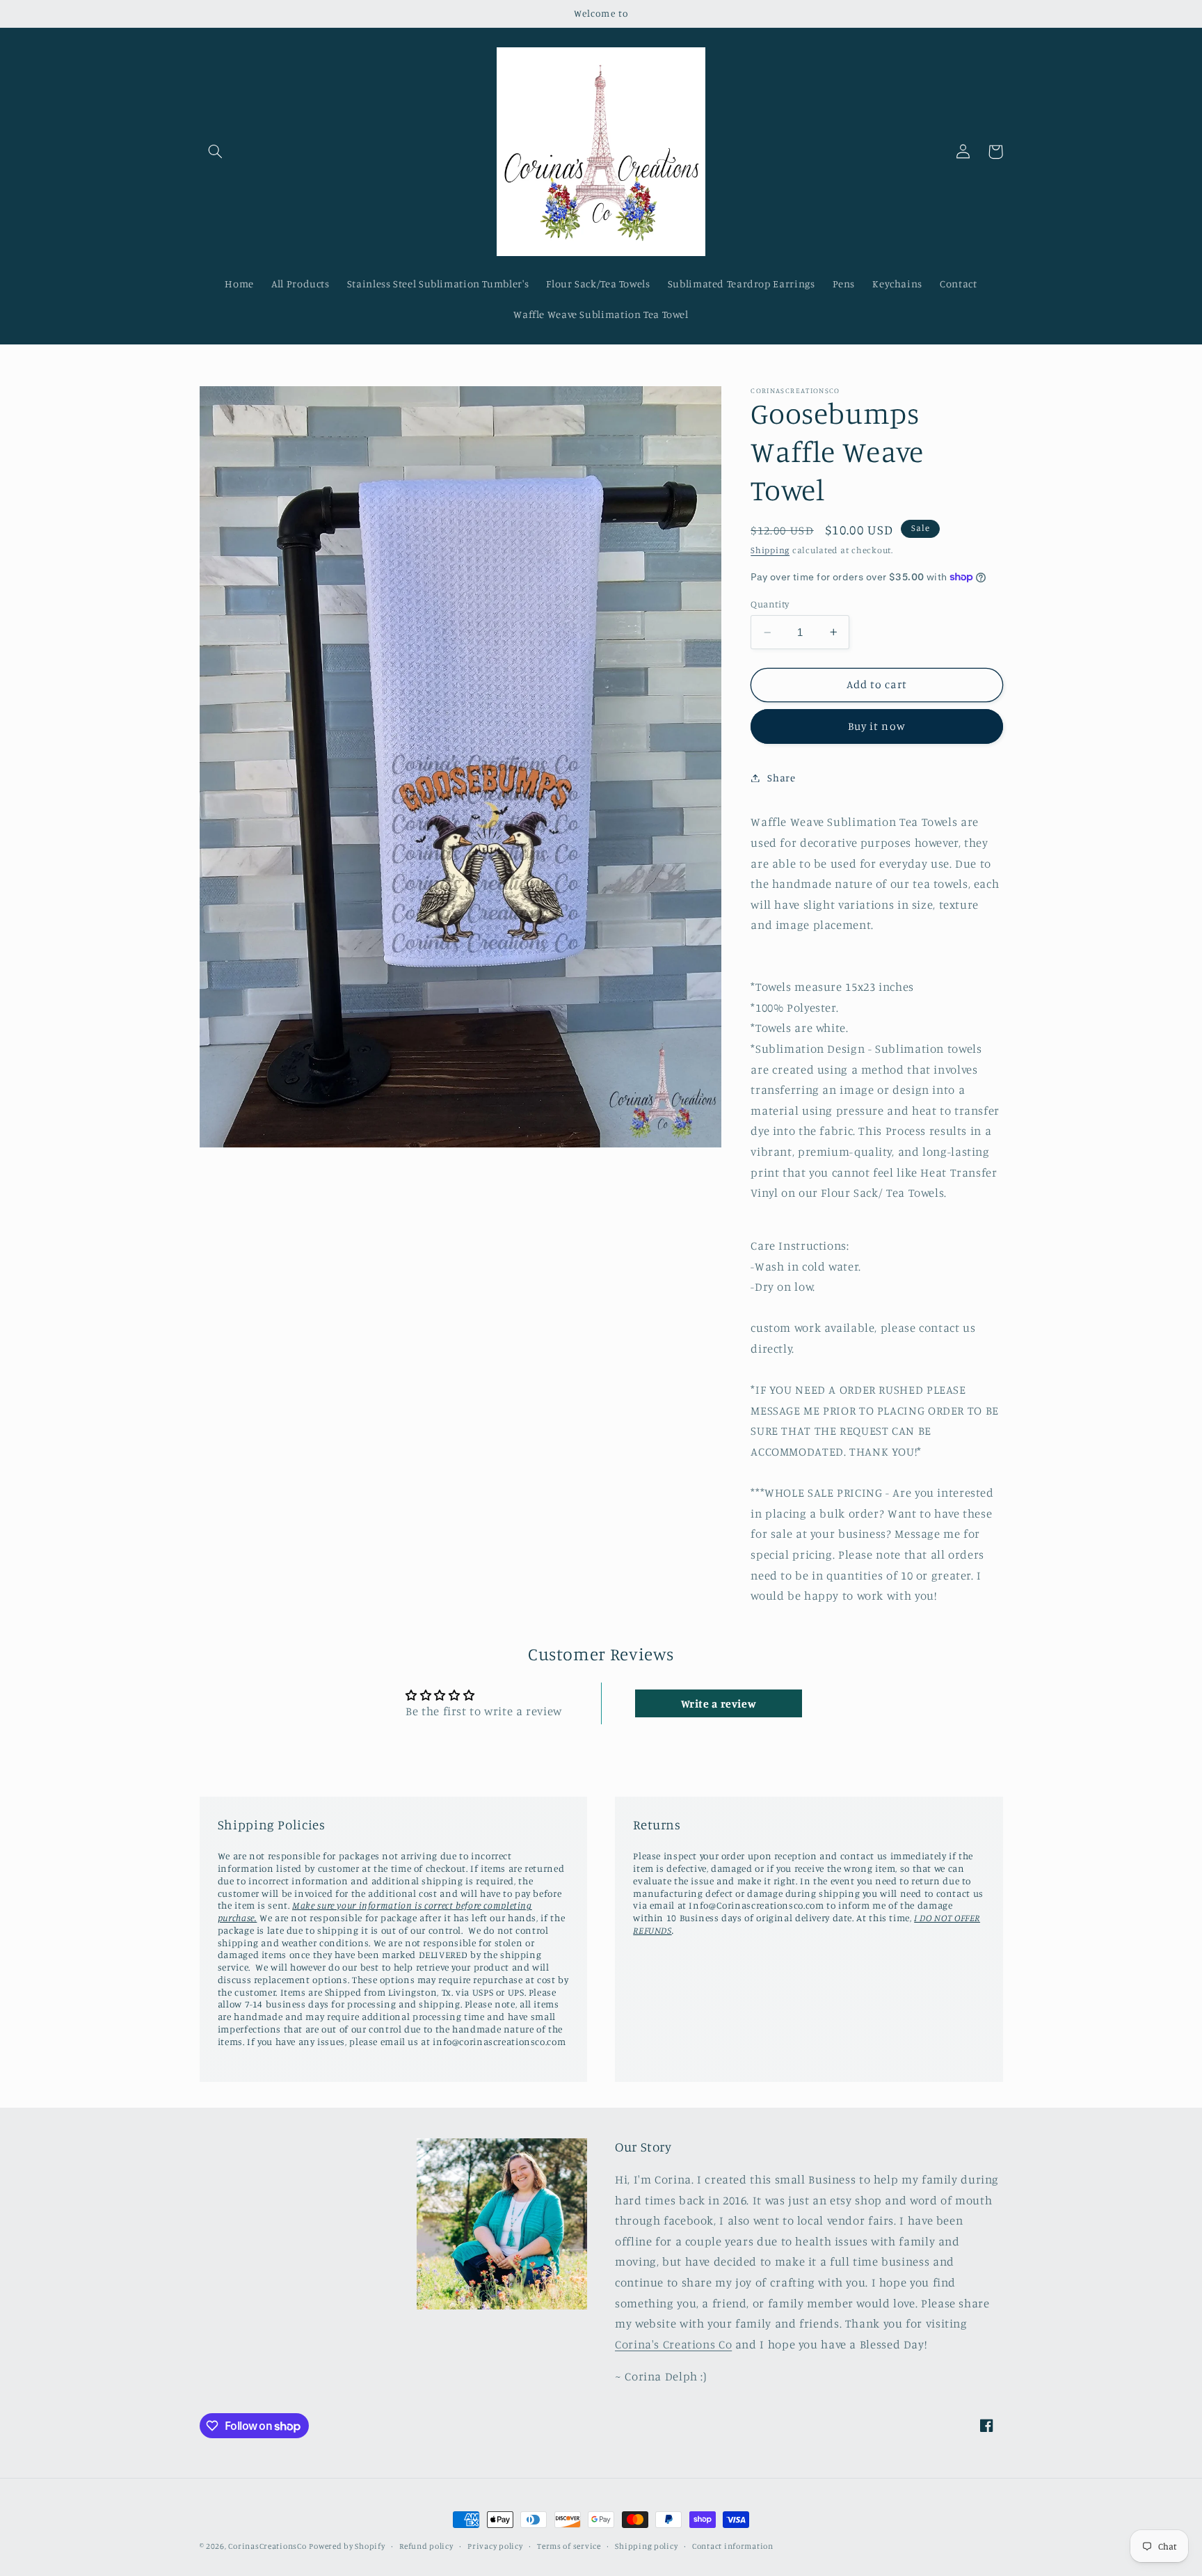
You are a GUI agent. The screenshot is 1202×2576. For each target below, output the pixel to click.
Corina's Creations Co (673, 2344)
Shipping (770, 550)
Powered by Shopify (347, 2546)
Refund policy (426, 2546)
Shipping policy (646, 2546)
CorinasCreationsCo (267, 2546)
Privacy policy (495, 2546)
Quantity (770, 604)
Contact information (733, 2546)
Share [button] (781, 778)
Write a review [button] (719, 1703)
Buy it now (877, 726)
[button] (216, 152)
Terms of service (569, 2546)
